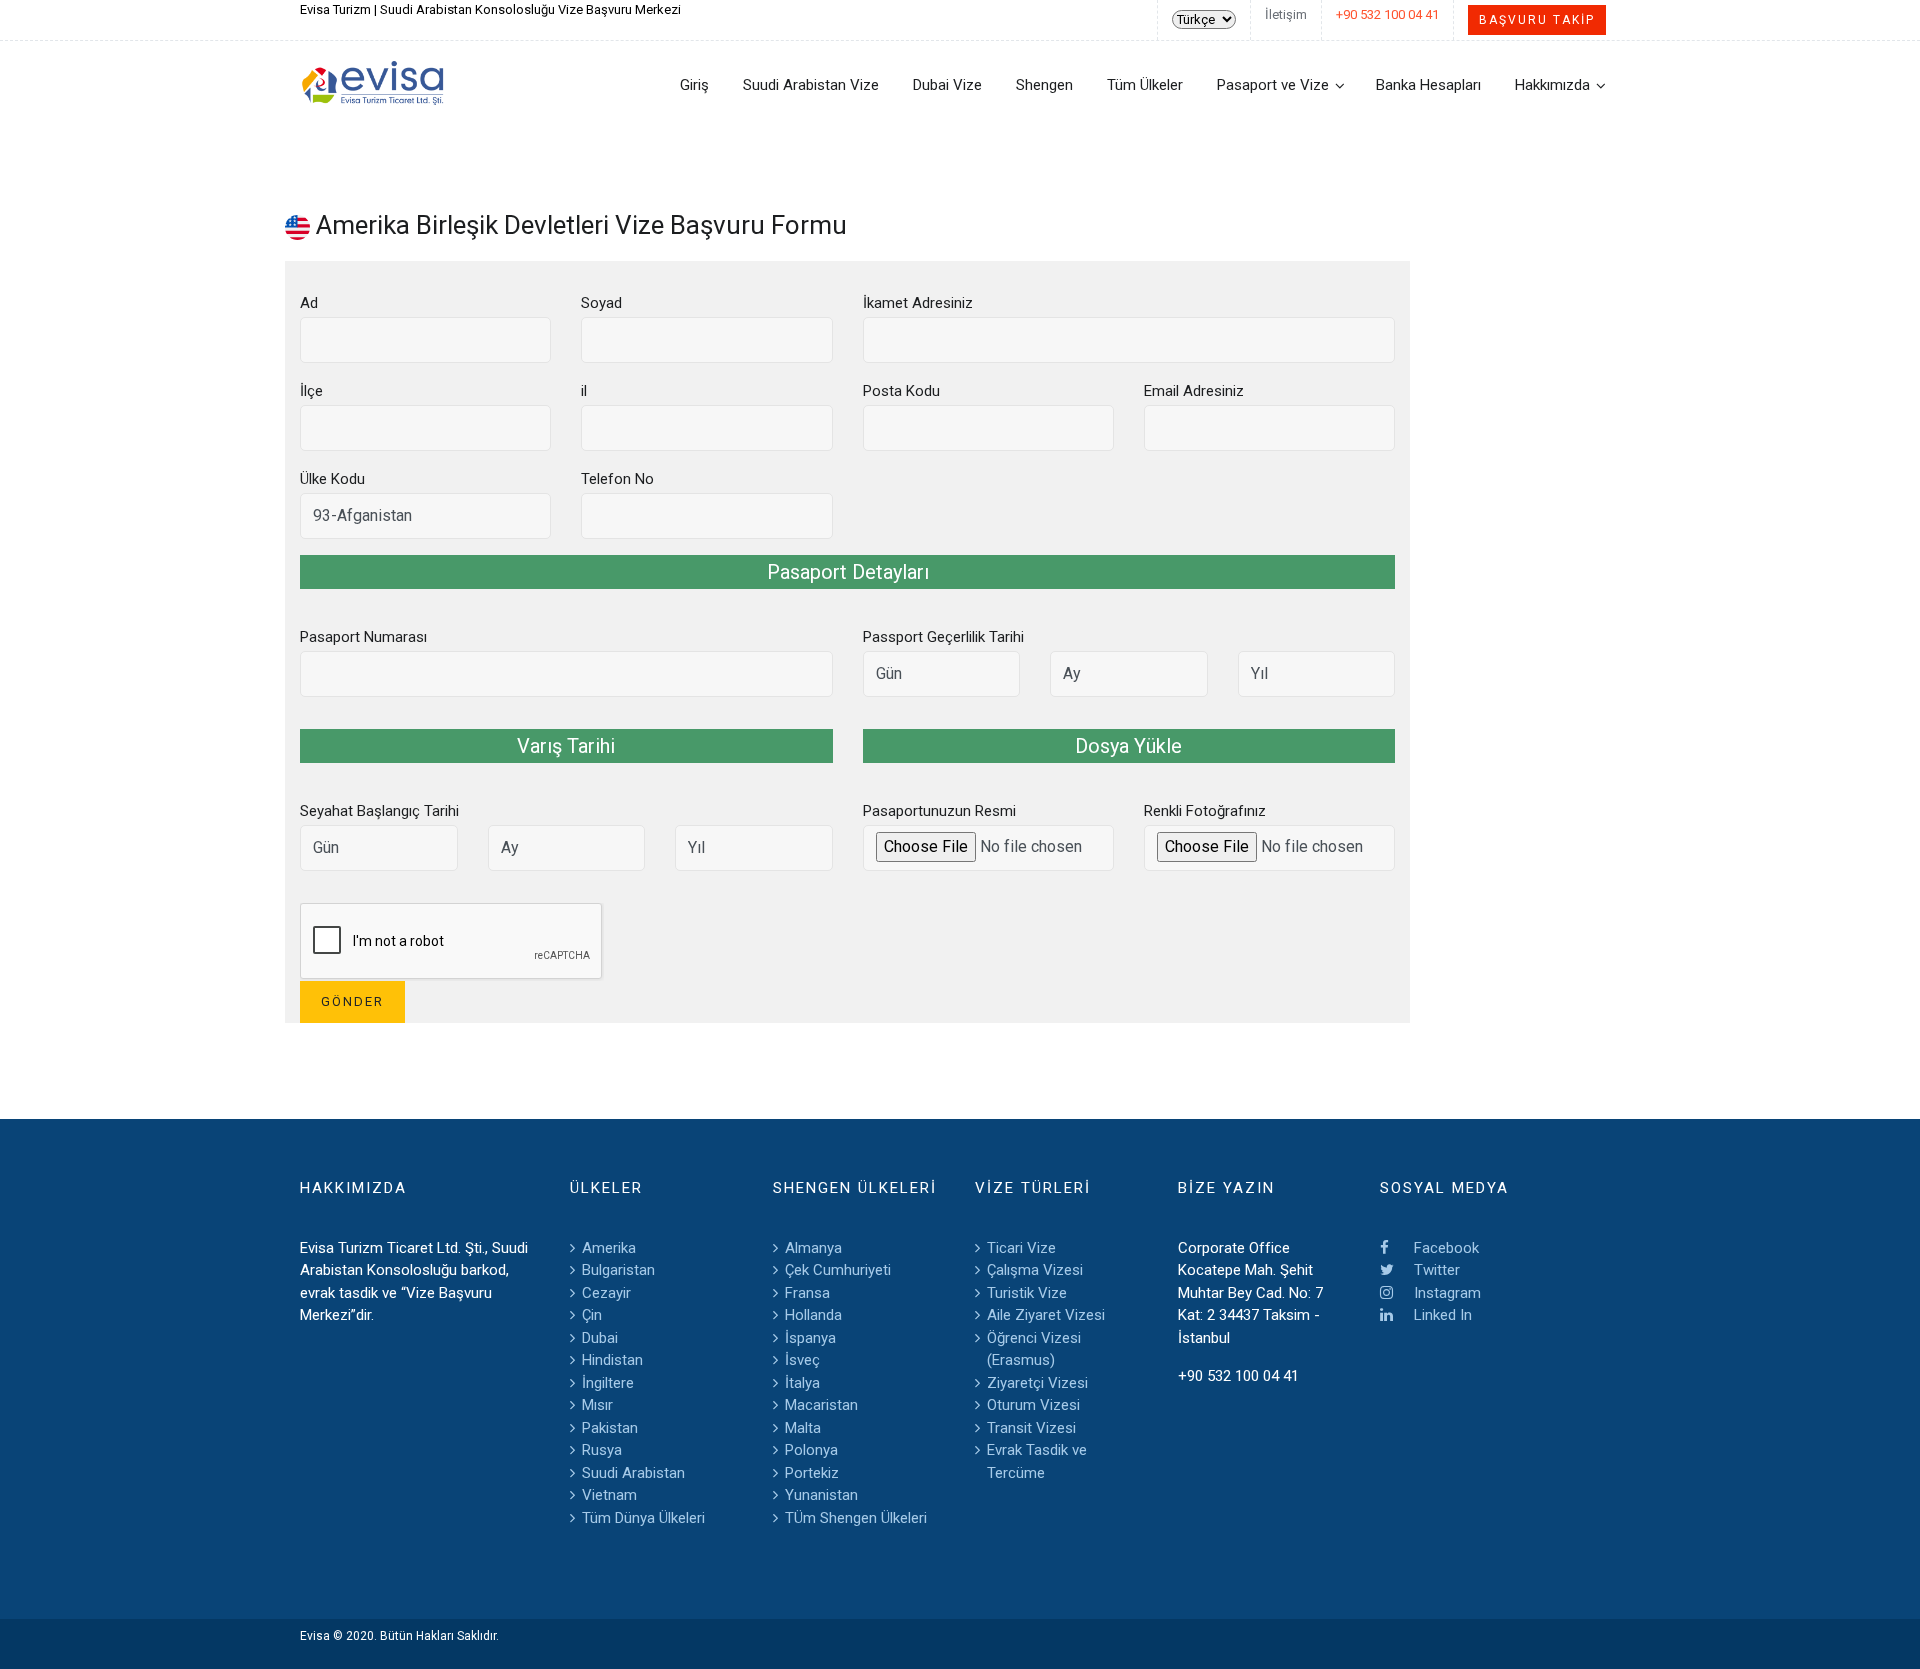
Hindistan (612, 1360)
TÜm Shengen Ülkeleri (856, 1518)
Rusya (602, 1450)
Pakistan (610, 1428)
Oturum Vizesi (1033, 1405)
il (584, 391)
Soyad (601, 303)
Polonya (811, 1450)
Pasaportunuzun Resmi (939, 811)
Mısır (597, 1405)
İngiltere (608, 1383)
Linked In (1441, 1315)
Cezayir (606, 1293)
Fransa (807, 1293)
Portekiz (812, 1473)
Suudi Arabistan (633, 1473)
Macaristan (821, 1405)
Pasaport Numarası (363, 637)
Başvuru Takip (1537, 20)
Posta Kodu (901, 391)
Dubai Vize (947, 85)
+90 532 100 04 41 (1387, 14)
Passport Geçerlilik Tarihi (943, 637)
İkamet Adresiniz (918, 303)
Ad (309, 303)
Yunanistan (821, 1495)
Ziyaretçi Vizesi (1037, 1383)
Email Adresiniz (1194, 391)
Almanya (813, 1248)
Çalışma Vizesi (1035, 1270)
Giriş (694, 85)
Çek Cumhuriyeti (838, 1270)
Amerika (609, 1248)
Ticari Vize (1021, 1248)
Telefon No (617, 479)
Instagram (1445, 1293)
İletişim (1286, 14)
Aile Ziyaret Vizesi (1046, 1315)
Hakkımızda (1552, 85)
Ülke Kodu (332, 479)
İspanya (810, 1338)
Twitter (1435, 1270)
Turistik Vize (1027, 1293)
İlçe (311, 391)
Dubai (600, 1338)
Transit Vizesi (1031, 1428)
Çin (592, 1315)
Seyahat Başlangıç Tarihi (379, 811)
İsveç (802, 1360)
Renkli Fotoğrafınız (1205, 811)
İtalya (802, 1383)
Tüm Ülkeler (1145, 85)
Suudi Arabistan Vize (811, 85)
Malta (803, 1428)
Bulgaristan (618, 1270)
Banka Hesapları (1428, 85)
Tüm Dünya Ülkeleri (643, 1518)
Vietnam (609, 1495)
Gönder (352, 1001)
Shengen (1044, 85)
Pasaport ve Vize (1273, 85)
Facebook (1444, 1248)
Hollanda (813, 1315)
